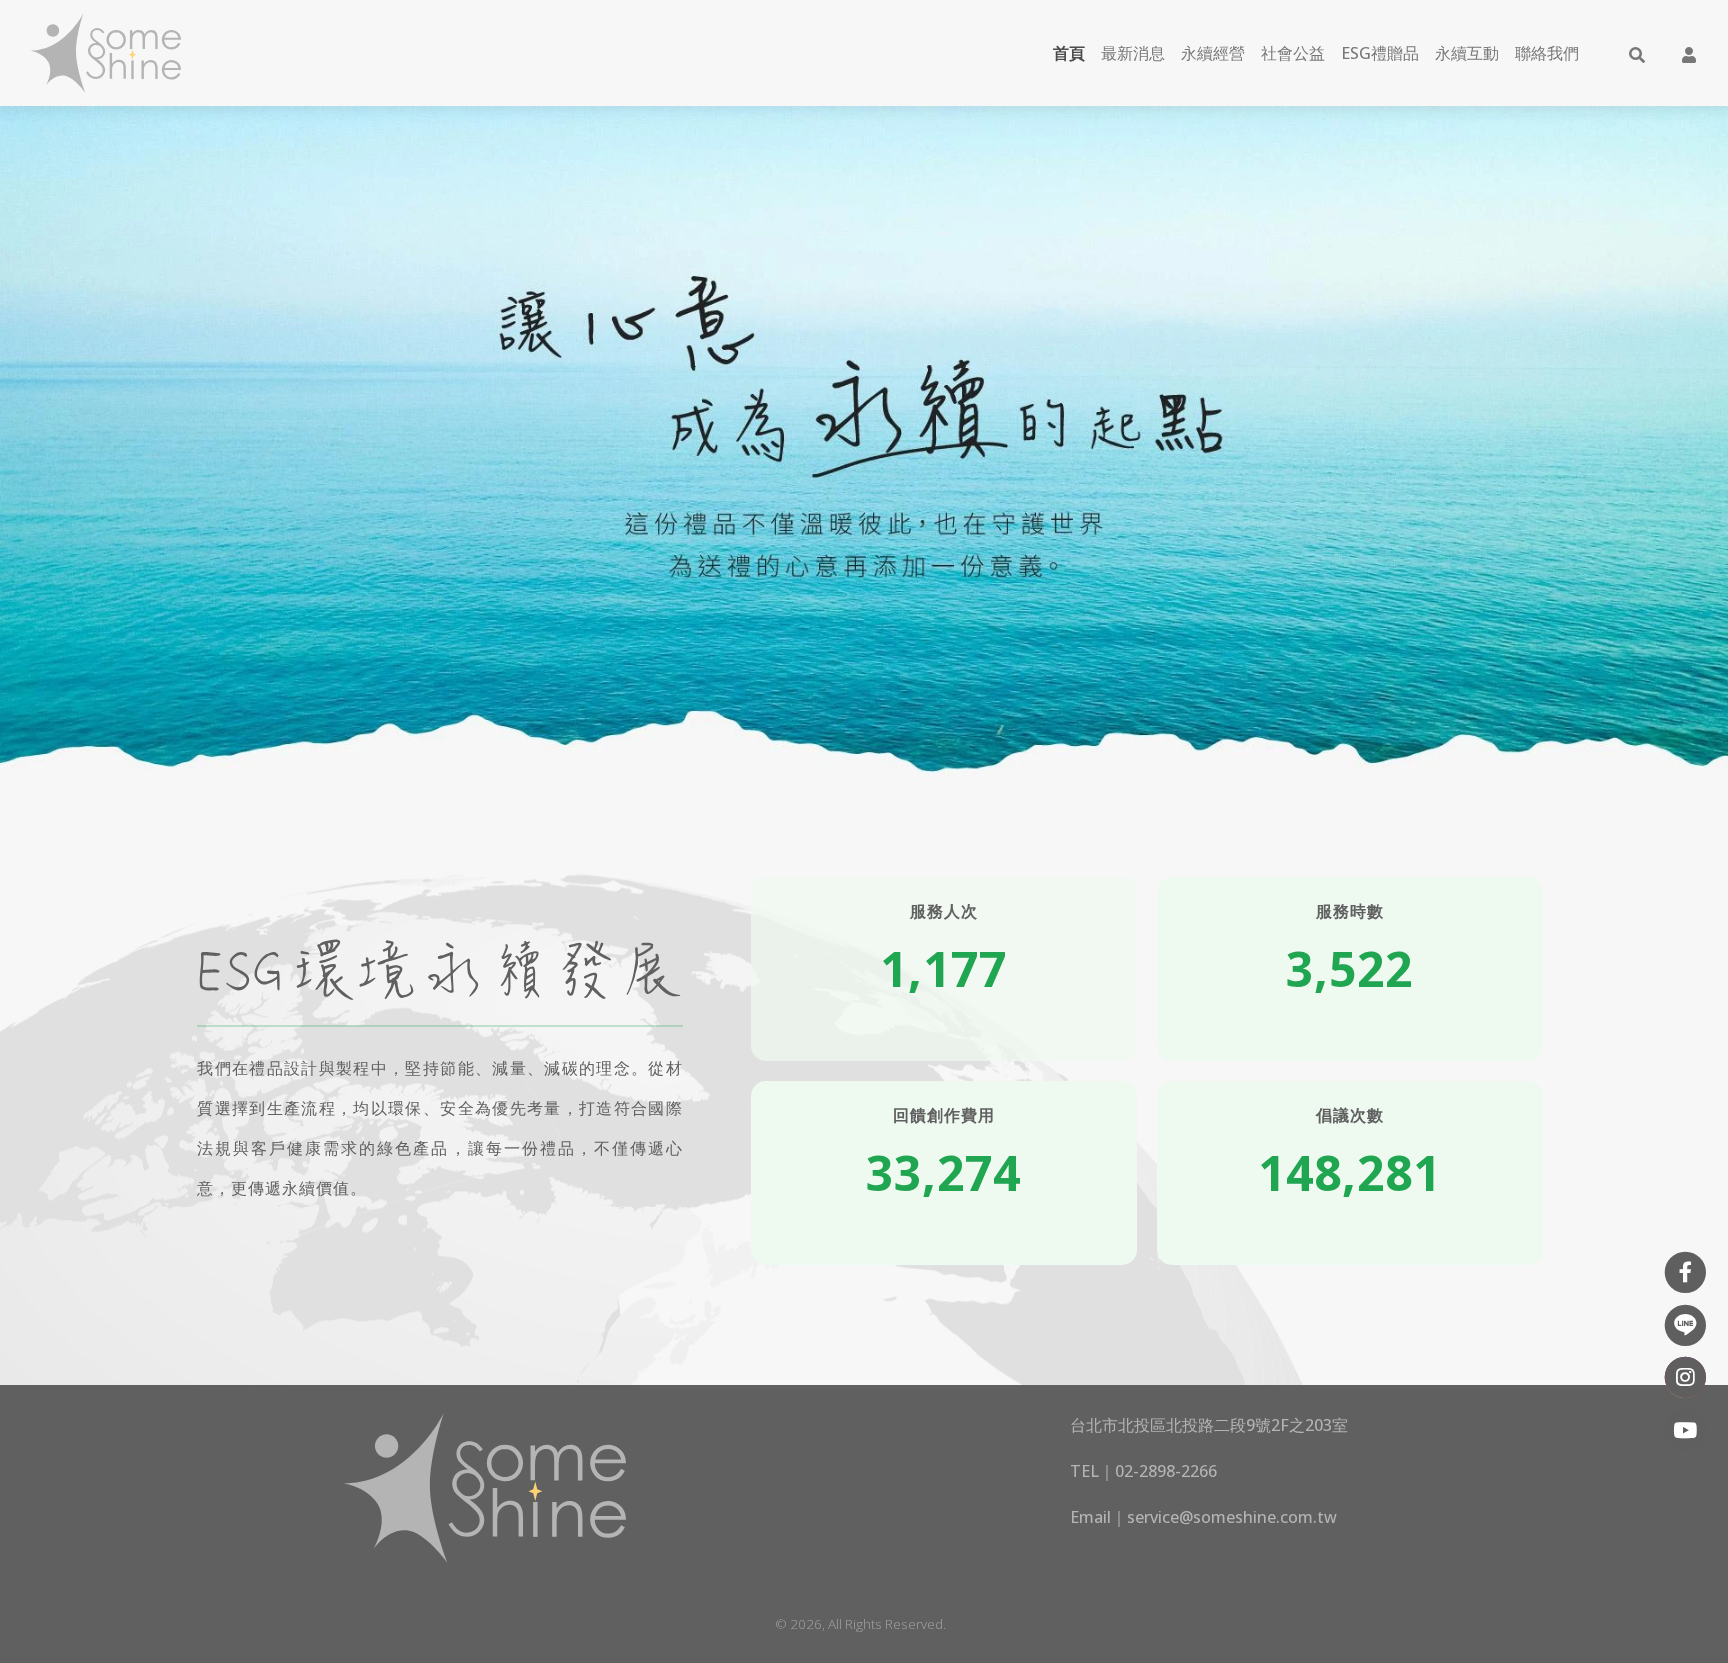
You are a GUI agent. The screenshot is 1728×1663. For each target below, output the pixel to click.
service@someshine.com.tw (1232, 1517)
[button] (1637, 53)
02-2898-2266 (1166, 1471)
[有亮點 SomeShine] (105, 53)
